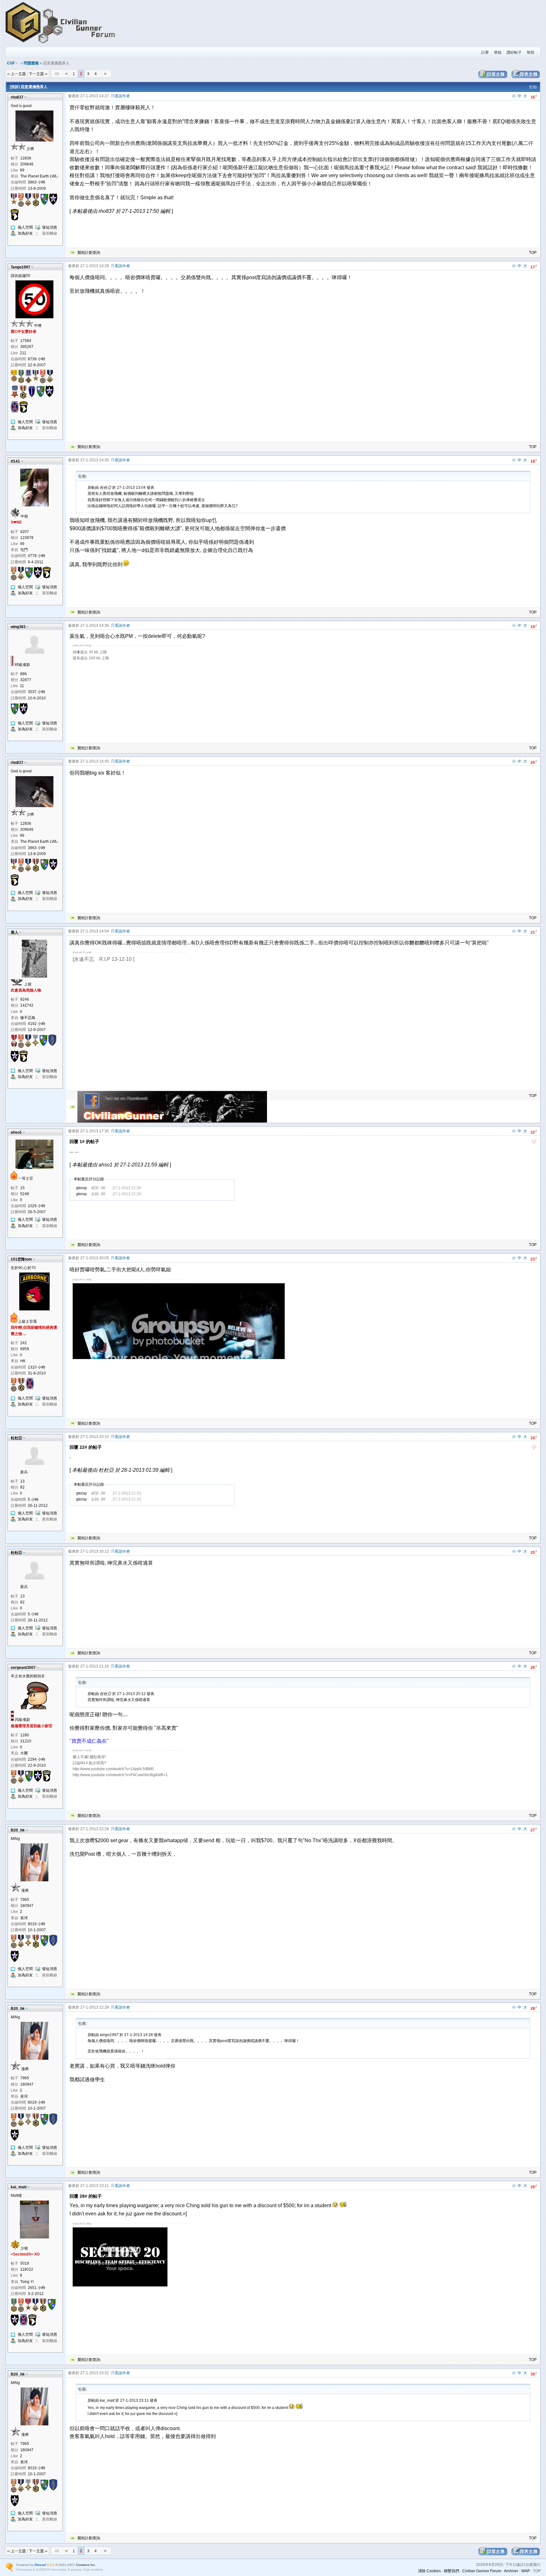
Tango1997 (21, 267)
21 (534, 932)
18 (534, 461)
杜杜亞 (16, 1438)
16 (534, 97)
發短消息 (50, 227)
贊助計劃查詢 (89, 253)
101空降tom (21, 1259)
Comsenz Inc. (86, 2565)
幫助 (531, 52)
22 (534, 1132)
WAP (526, 2571)
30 (534, 2374)
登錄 (498, 52)
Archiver (511, 2571)
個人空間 (25, 227)
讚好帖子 (514, 52)
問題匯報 (31, 63)
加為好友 (25, 233)
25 (534, 1552)
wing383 (18, 627)
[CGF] (61, 44)
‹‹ (66, 74)
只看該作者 (120, 96)
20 (534, 762)
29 (534, 2187)
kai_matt (19, 2187)
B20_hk (18, 1830)
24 (534, 1438)
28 (534, 2008)
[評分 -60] (534, 1142)
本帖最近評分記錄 (89, 1179)
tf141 (15, 461)
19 (534, 626)
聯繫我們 (452, 2571)
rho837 (17, 97)
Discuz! (40, 2565)
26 (534, 1667)
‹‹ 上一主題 (17, 74)
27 (534, 1830)
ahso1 (16, 1132)
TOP (533, 253)
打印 (533, 87)
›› (105, 74)
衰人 (15, 932)
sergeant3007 (23, 1668)
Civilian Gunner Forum (482, 2571)
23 (534, 1259)
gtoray (82, 1188)
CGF (11, 63)
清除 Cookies (429, 2571)
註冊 (485, 52)
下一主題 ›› (38, 74)
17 (534, 267)
